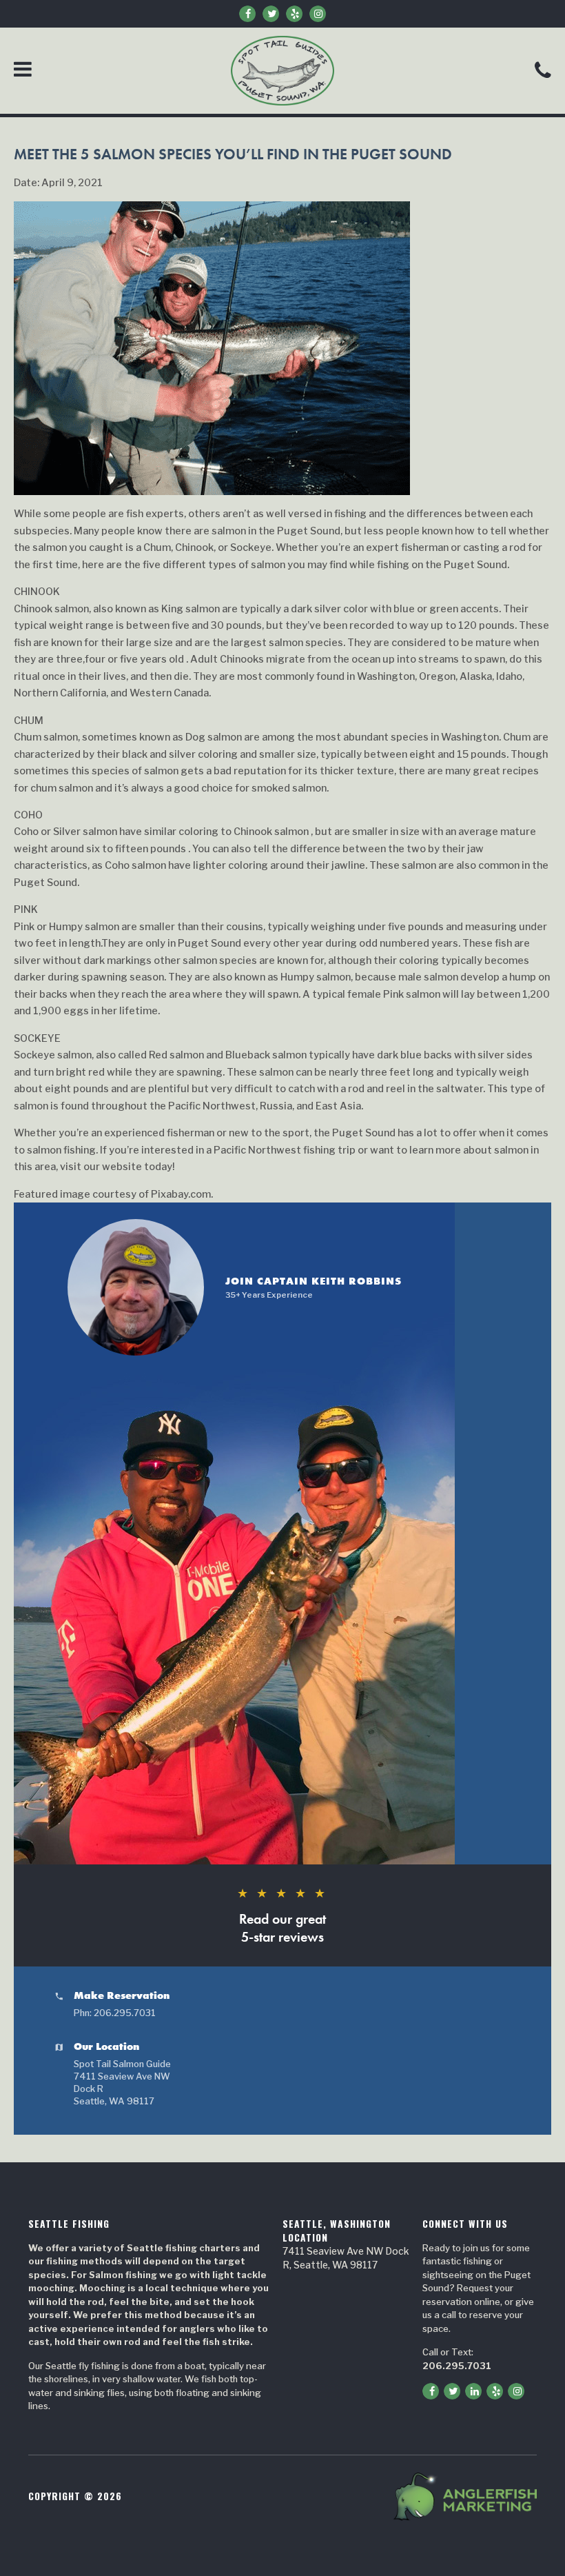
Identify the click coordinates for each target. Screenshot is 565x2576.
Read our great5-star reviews (282, 1915)
